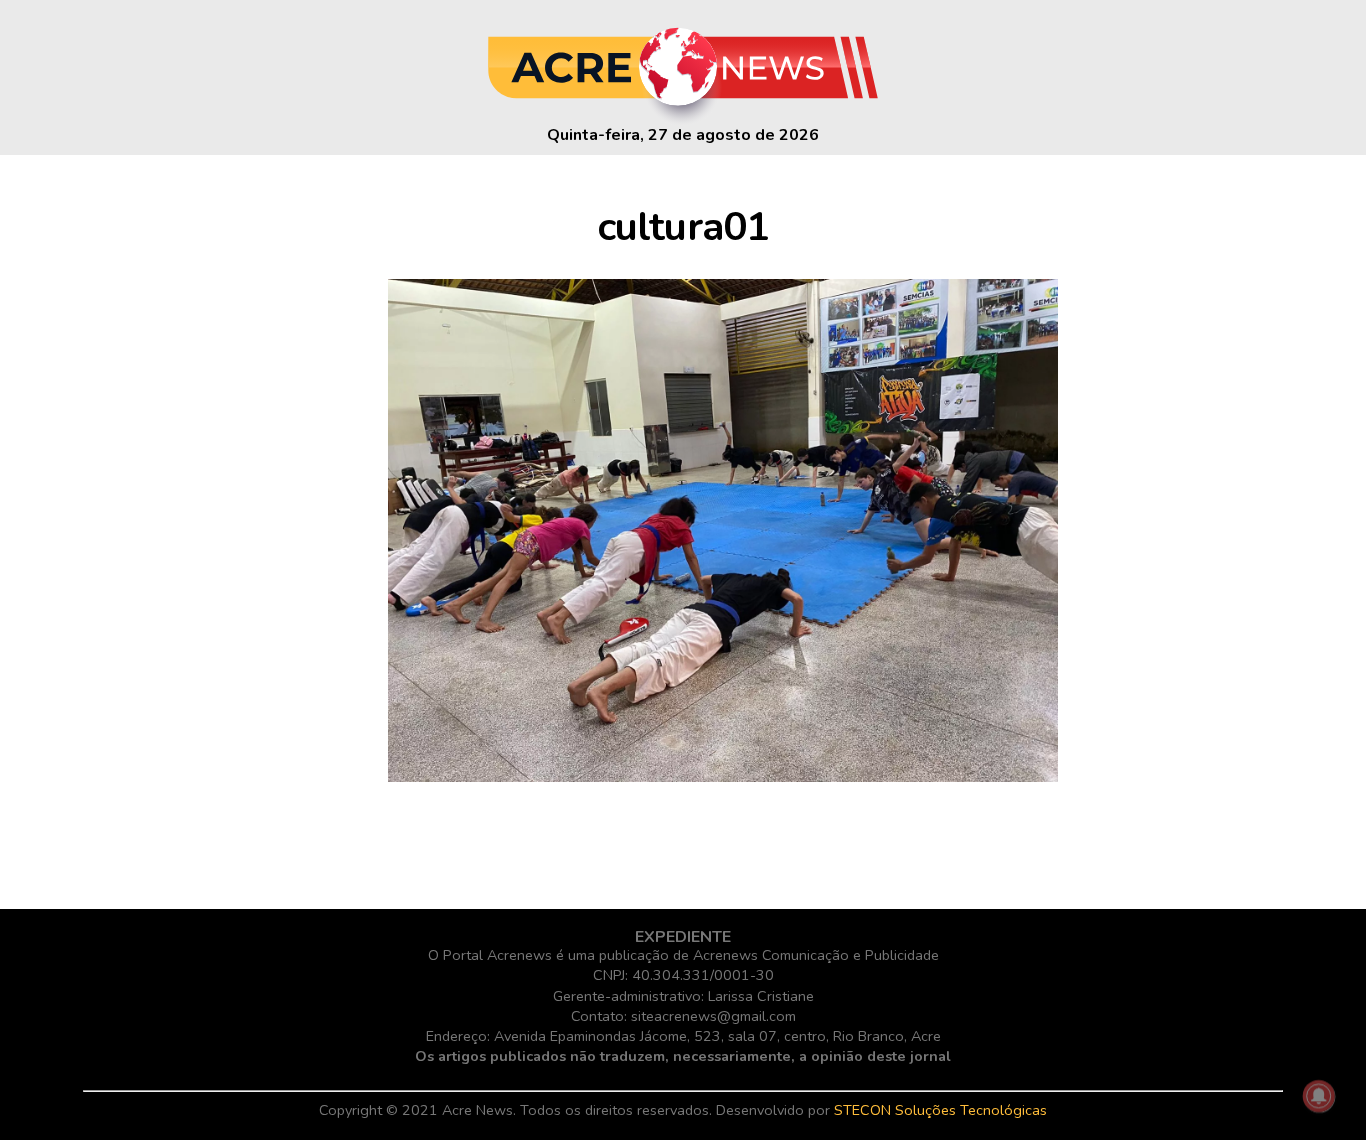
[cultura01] (723, 776)
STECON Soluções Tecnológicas (940, 1110)
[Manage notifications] (1319, 1096)
